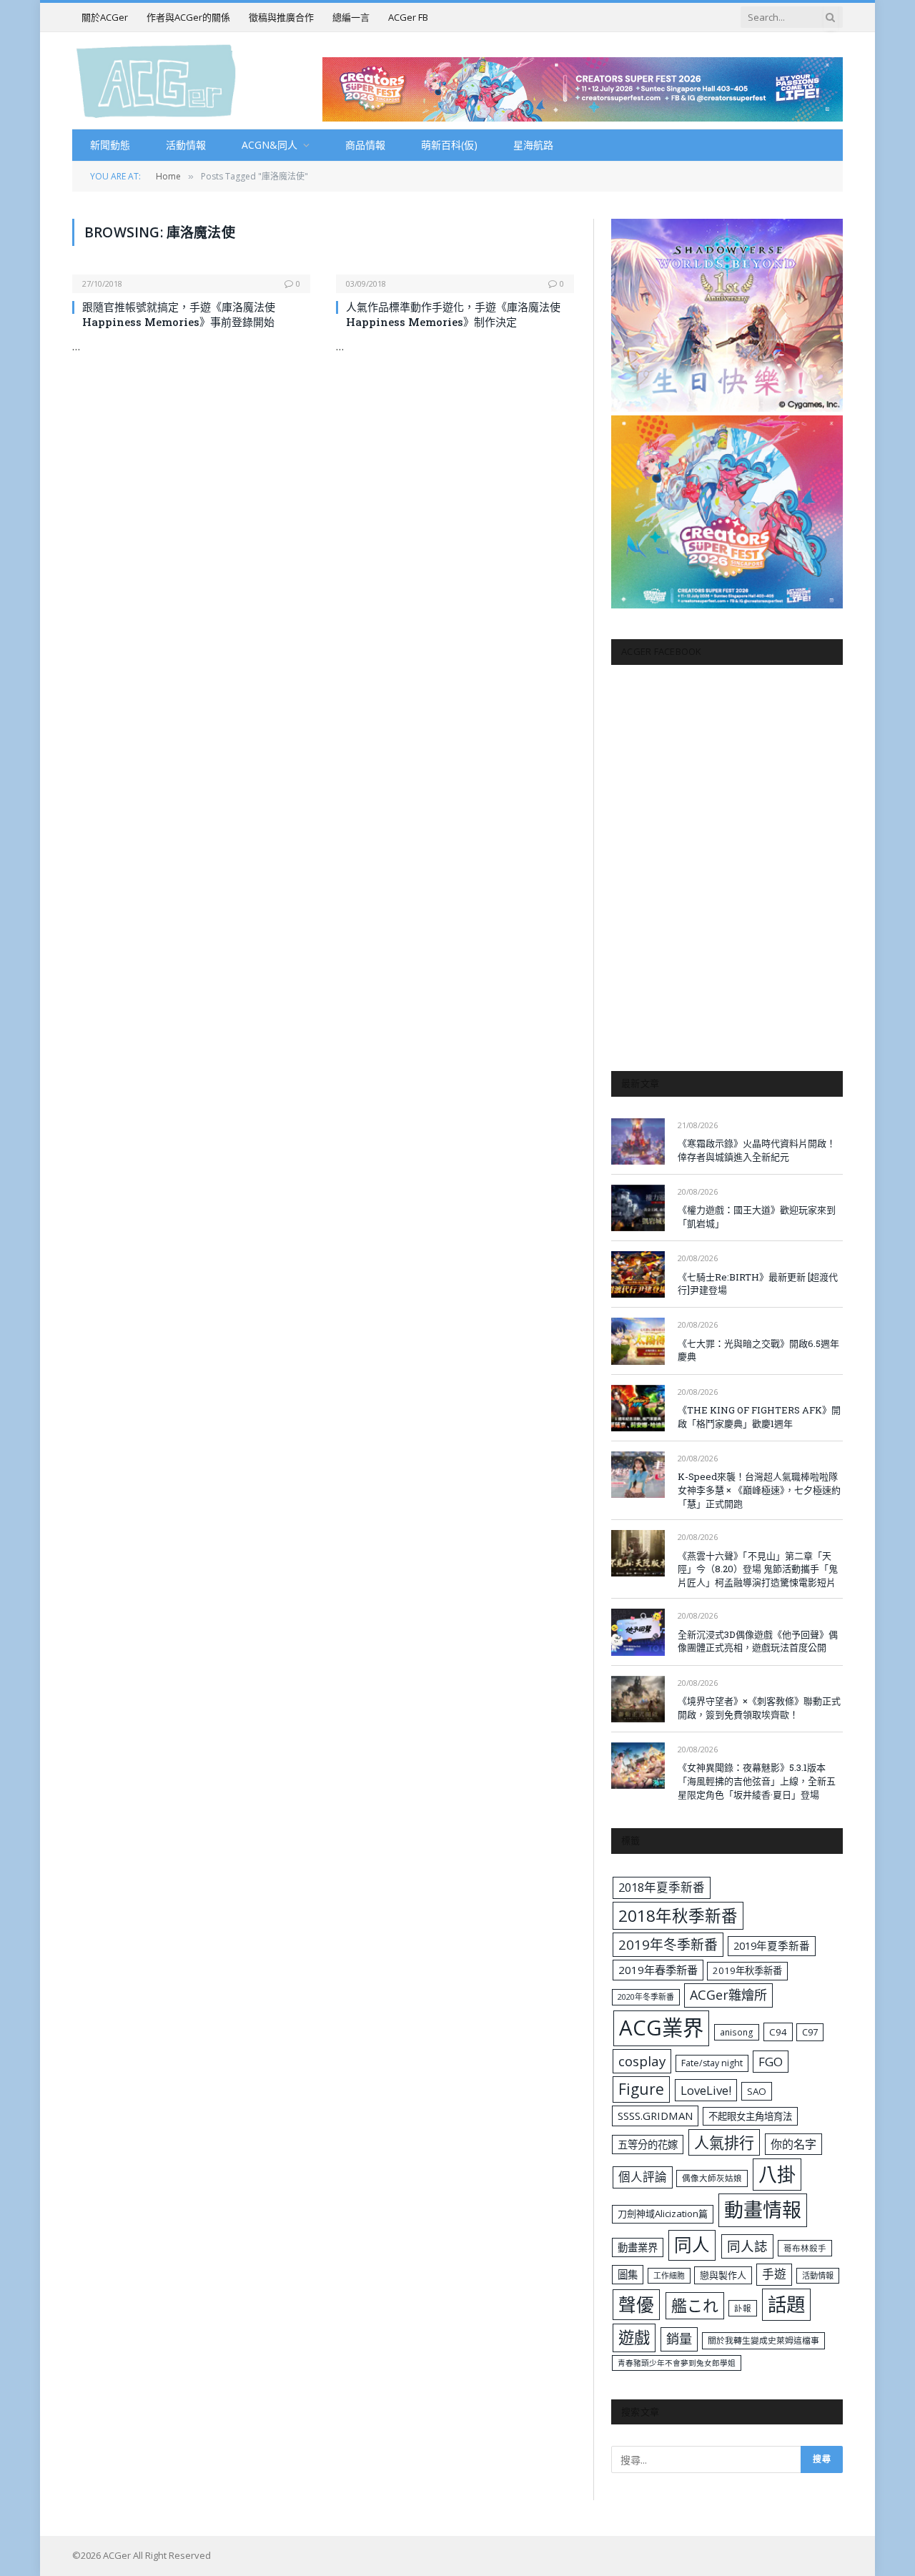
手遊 (774, 2274)
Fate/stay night (712, 2063)
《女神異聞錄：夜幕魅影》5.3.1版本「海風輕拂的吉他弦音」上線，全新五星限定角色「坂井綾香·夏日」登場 (757, 1781)
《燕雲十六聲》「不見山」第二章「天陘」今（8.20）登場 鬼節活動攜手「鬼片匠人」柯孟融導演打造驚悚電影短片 (758, 1569)
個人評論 (643, 2177)
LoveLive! (706, 2090)
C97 (810, 2032)
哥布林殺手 (805, 2248)
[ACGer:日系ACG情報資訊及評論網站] (156, 80)
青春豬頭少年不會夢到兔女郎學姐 (677, 2363)
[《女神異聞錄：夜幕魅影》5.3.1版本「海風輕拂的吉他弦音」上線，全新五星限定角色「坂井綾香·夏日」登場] (638, 1766)
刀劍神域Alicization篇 (663, 2214)
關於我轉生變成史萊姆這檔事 (763, 2340)
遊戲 (634, 2338)
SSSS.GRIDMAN (655, 2116)
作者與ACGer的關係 (188, 17)
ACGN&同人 (269, 145)
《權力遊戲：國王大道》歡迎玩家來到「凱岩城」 (757, 1217)
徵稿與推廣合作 (281, 17)
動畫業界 (638, 2247)
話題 (786, 2304)
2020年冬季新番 (646, 1997)
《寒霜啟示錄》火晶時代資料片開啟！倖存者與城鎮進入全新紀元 (757, 1150)
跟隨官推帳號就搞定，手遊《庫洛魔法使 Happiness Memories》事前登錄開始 (179, 314)
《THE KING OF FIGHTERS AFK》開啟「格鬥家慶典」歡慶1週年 (759, 1417)
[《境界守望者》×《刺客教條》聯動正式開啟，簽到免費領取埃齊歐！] (638, 1699)
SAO (757, 2091)
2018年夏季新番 (662, 1887)
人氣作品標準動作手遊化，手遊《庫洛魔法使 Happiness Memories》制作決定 (453, 314)
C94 (778, 2032)
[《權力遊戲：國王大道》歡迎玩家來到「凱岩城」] (638, 1208)
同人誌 (747, 2246)
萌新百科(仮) (449, 145)
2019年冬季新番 (668, 1945)
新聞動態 (110, 145)
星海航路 (533, 145)
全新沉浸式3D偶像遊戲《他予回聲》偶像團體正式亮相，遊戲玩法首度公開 (758, 1641)
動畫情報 (763, 2210)
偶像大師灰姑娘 (712, 2178)
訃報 (743, 2308)
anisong (737, 2032)
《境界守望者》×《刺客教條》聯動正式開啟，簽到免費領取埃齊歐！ (759, 1708)
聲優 (636, 2305)
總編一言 (351, 17)
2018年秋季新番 (678, 1916)
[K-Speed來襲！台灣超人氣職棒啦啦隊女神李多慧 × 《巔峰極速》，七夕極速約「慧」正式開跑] (638, 1475)
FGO (771, 2062)
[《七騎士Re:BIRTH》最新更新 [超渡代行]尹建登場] (638, 1274)
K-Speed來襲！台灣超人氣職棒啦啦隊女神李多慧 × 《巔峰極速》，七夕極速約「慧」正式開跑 (759, 1490)
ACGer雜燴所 (728, 1995)
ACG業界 (661, 2028)
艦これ (695, 2305)
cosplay (642, 2061)
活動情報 (186, 145)
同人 (692, 2245)
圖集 (628, 2275)
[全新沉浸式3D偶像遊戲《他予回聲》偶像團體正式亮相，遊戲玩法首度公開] (638, 1632)
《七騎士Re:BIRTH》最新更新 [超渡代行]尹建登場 (758, 1284)
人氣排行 (724, 2142)
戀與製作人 (723, 2275)
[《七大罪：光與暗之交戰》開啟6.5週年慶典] (638, 1341)
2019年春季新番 (658, 1970)
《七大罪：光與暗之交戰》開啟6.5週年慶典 (758, 1350)
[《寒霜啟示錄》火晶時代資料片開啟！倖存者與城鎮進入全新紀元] (638, 1141)
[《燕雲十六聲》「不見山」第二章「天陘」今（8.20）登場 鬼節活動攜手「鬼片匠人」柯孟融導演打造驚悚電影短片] (638, 1553)
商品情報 (365, 145)
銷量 (679, 2339)
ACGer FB (408, 17)
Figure (641, 2089)
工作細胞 (669, 2275)
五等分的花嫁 (648, 2145)
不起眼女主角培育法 (750, 2116)
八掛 (777, 2174)
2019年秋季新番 (747, 1970)
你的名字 (793, 2144)
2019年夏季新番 (772, 1945)
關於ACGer (105, 17)
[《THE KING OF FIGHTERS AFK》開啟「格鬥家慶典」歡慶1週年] (638, 1408)
